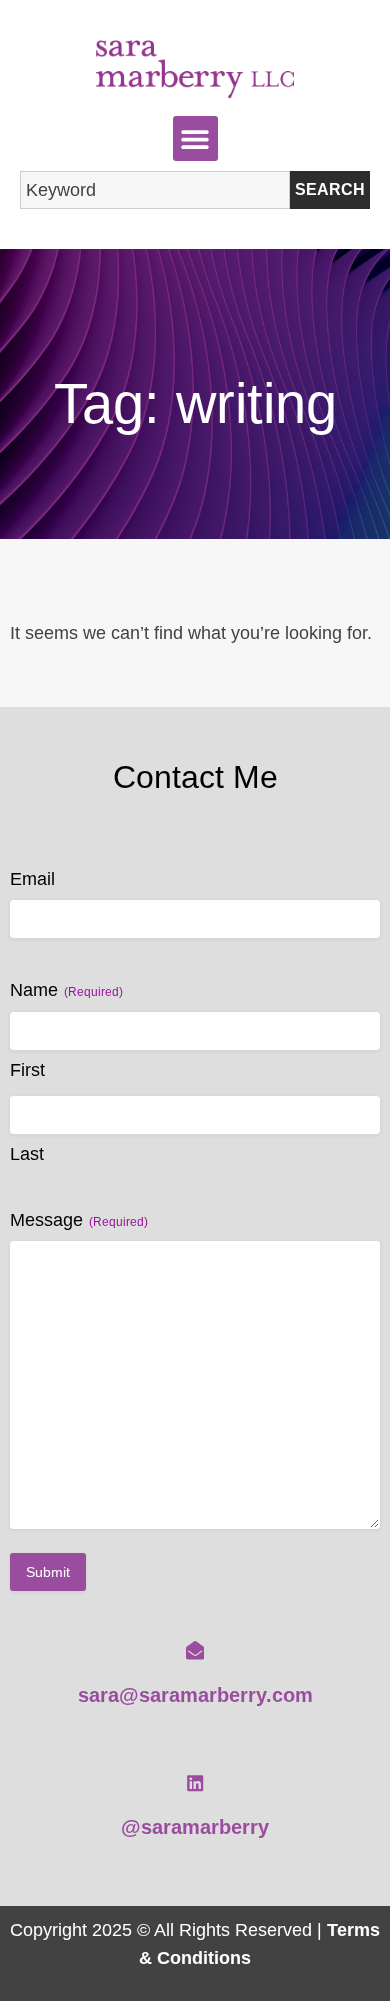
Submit (48, 1572)
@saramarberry (195, 1827)
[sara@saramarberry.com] (195, 1650)
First (27, 1070)
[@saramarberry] (195, 1783)
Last (27, 1154)
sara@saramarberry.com (195, 1695)
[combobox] (155, 190)
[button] (195, 138)
